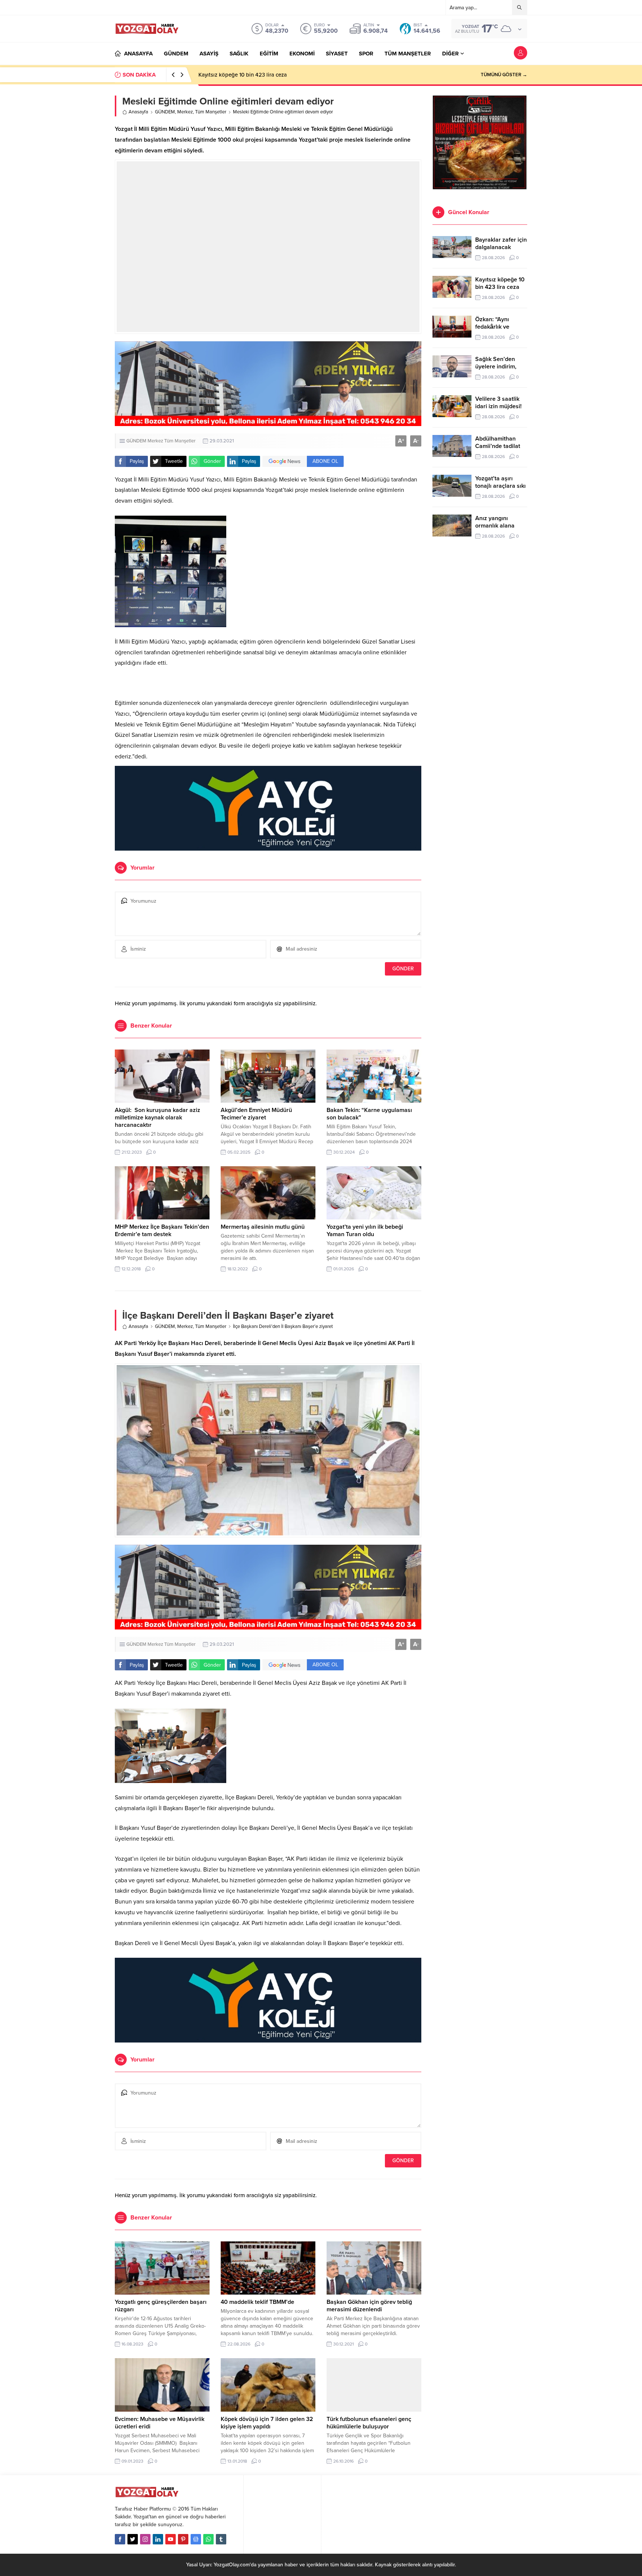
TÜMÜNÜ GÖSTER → (504, 75)
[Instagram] (145, 2539)
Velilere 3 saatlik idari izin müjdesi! (498, 403)
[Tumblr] (221, 2539)
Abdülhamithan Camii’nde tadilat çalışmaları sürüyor (501, 446)
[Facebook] (120, 2539)
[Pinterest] (183, 2539)
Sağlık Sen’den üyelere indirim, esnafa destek (496, 367)
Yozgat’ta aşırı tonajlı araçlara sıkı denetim (500, 486)
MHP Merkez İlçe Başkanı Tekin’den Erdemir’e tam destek (162, 1231)
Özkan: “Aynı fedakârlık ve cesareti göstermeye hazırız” (266, 75)
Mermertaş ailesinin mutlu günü (263, 1227)
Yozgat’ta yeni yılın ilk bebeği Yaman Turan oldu (365, 1231)
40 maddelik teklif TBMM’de (257, 2302)
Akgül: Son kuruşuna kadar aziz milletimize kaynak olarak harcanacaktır (158, 1118)
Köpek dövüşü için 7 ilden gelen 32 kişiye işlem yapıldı (267, 2423)
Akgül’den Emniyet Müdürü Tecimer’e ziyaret (256, 1114)
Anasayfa (138, 112)
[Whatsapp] (208, 2539)
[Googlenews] (196, 2539)
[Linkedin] (158, 2539)
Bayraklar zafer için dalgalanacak (501, 244)
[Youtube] (171, 2539)
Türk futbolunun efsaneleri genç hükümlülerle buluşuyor (369, 2423)
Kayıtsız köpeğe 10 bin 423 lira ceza (500, 283)
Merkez (185, 112)
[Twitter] (133, 2539)
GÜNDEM (165, 112)
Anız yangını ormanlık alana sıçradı (495, 526)
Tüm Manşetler (211, 112)
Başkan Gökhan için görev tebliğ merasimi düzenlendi (369, 2306)
